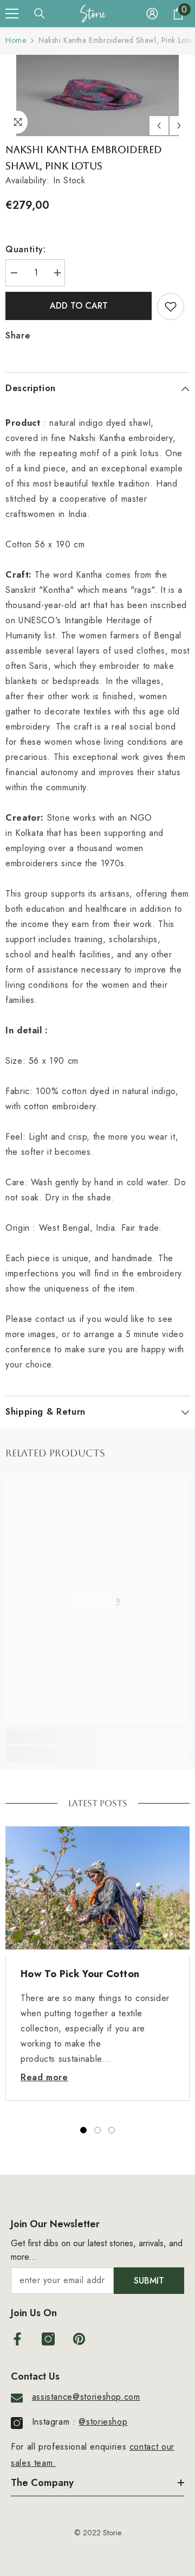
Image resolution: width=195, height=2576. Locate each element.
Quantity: (26, 249)
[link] (97, 1736)
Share (18, 335)
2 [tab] (97, 2130)
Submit (149, 2281)
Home (16, 40)
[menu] (12, 14)
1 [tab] (83, 2130)
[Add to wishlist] (171, 306)
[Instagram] (48, 2339)
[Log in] (152, 14)
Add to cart (79, 306)
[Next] (179, 126)
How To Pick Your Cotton (80, 1974)
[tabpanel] (97, 1964)
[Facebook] (17, 2339)
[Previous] (159, 126)
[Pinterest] (79, 2339)
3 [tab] (112, 2130)
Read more (44, 2077)
